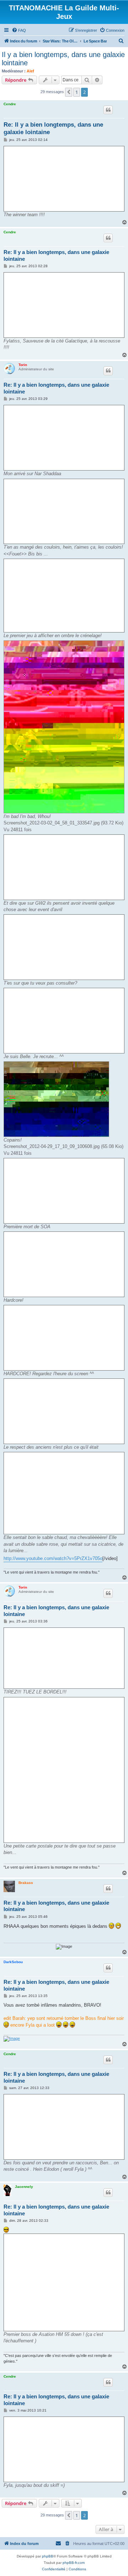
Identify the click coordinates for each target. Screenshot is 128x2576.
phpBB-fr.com (74, 2563)
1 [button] (77, 92)
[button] (69, 92)
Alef (30, 71)
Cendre (10, 104)
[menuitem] (19, 30)
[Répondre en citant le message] (108, 110)
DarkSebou (13, 1962)
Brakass (26, 1883)
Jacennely (24, 2187)
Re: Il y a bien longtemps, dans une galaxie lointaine (53, 128)
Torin (23, 365)
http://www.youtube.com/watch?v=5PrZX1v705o (53, 1558)
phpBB (48, 2556)
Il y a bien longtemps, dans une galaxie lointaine (63, 59)
